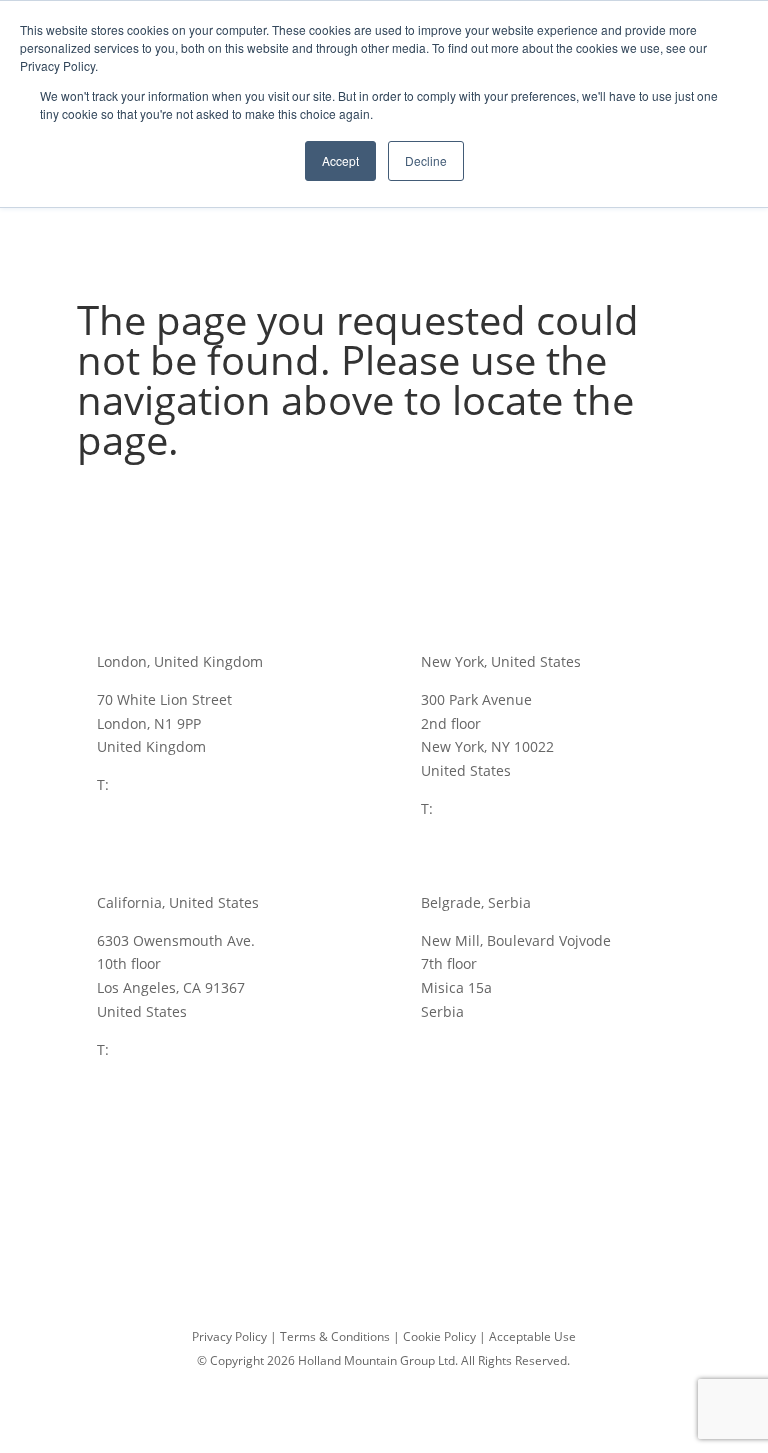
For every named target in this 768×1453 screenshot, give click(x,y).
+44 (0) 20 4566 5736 (181, 784)
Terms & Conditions (335, 1336)
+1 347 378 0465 (491, 808)
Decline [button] (426, 160)
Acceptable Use (532, 1336)
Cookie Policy (439, 1336)
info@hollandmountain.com (391, 1153)
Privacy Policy (229, 1336)
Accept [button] (340, 160)
